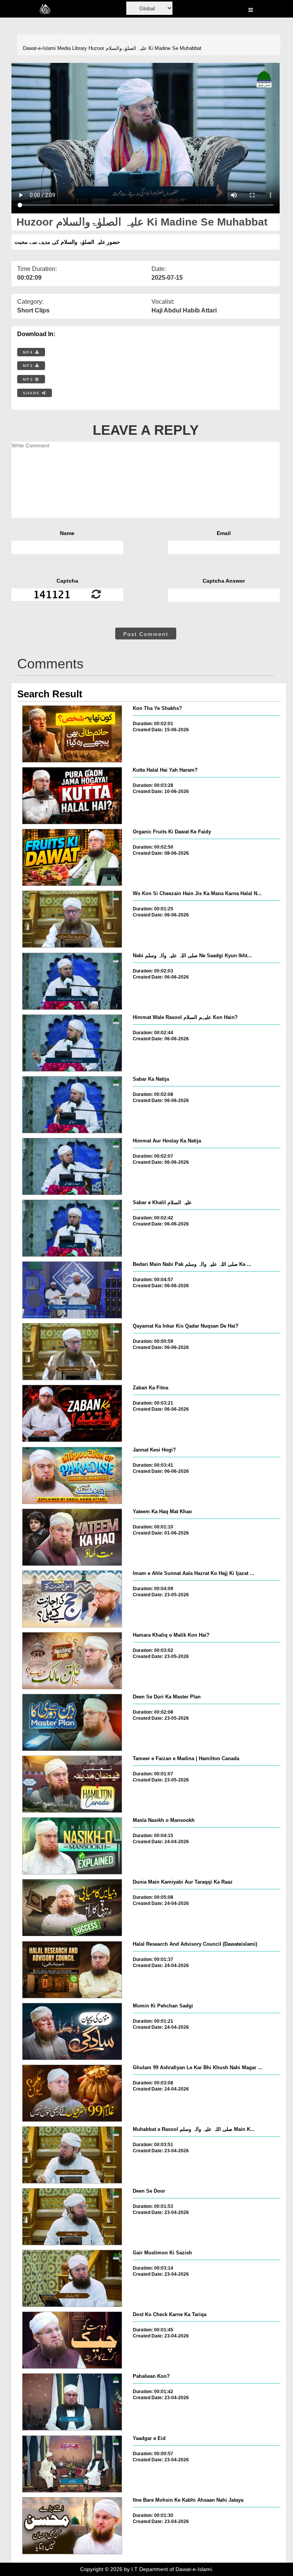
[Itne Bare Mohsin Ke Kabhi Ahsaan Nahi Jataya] (72, 2526)
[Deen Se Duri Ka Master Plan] (72, 1722)
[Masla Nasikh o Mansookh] (72, 1846)
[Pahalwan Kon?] (72, 2402)
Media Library (72, 48)
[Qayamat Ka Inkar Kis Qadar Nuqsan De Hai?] (72, 1352)
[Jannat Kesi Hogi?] (72, 1475)
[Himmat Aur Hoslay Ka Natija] (72, 1166)
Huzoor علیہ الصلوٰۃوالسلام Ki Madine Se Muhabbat (145, 48)
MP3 (29, 366)
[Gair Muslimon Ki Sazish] (72, 2278)
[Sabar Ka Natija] (72, 1105)
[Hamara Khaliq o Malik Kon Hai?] (72, 1661)
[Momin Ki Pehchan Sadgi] (72, 2031)
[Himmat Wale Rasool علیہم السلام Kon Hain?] (72, 1043)
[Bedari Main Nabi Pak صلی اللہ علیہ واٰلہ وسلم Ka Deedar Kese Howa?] (72, 1290)
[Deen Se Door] (72, 2217)
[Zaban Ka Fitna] (72, 1413)
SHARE (32, 393)
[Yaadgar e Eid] (72, 2464)
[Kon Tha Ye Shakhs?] (72, 734)
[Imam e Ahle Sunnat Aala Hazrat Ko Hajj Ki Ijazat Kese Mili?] (72, 1599)
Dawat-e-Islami (39, 48)
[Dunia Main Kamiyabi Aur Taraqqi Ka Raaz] (72, 1908)
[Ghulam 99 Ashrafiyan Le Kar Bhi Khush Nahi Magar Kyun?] (72, 2093)
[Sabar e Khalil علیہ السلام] (72, 1228)
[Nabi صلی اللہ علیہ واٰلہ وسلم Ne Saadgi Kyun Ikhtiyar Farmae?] (72, 981)
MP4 (29, 352)
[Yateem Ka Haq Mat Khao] (72, 1537)
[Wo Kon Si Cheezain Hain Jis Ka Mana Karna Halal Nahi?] (72, 919)
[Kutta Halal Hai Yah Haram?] (72, 796)
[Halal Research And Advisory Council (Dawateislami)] (72, 1970)
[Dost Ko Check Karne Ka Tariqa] (72, 2340)
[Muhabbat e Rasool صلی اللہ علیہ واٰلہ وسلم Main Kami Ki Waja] (72, 2155)
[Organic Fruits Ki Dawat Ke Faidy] (72, 857)
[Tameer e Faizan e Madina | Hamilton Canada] (72, 1784)
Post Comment (146, 634)
